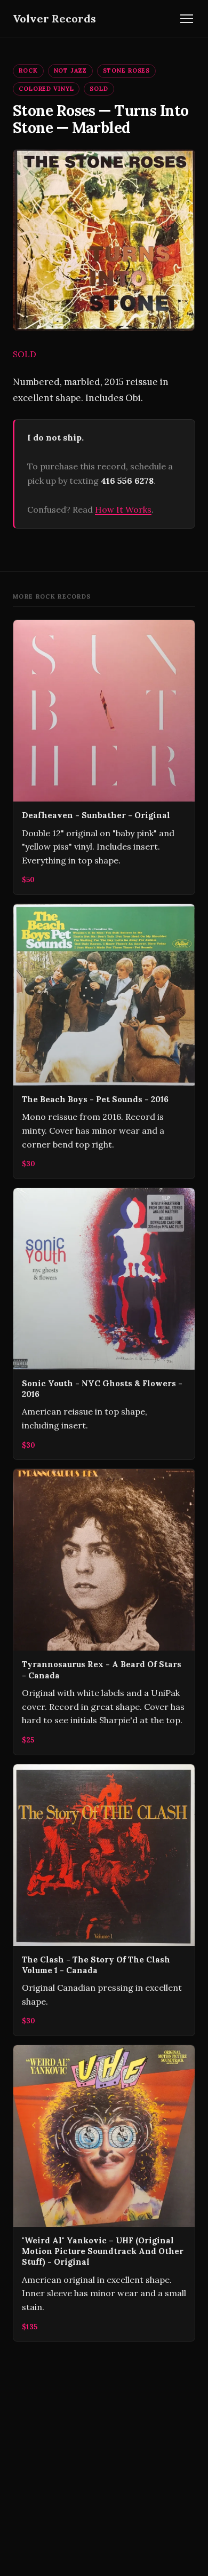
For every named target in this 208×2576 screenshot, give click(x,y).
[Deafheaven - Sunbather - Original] (104, 757)
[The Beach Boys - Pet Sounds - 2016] (104, 1041)
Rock (28, 70)
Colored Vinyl (46, 89)
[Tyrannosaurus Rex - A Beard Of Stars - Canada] (104, 1612)
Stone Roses (127, 70)
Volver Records (54, 18)
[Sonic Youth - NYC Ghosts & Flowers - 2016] (104, 1324)
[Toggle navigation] (187, 19)
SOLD (99, 89)
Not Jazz (70, 70)
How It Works (123, 509)
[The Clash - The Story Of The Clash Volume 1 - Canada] (104, 1900)
